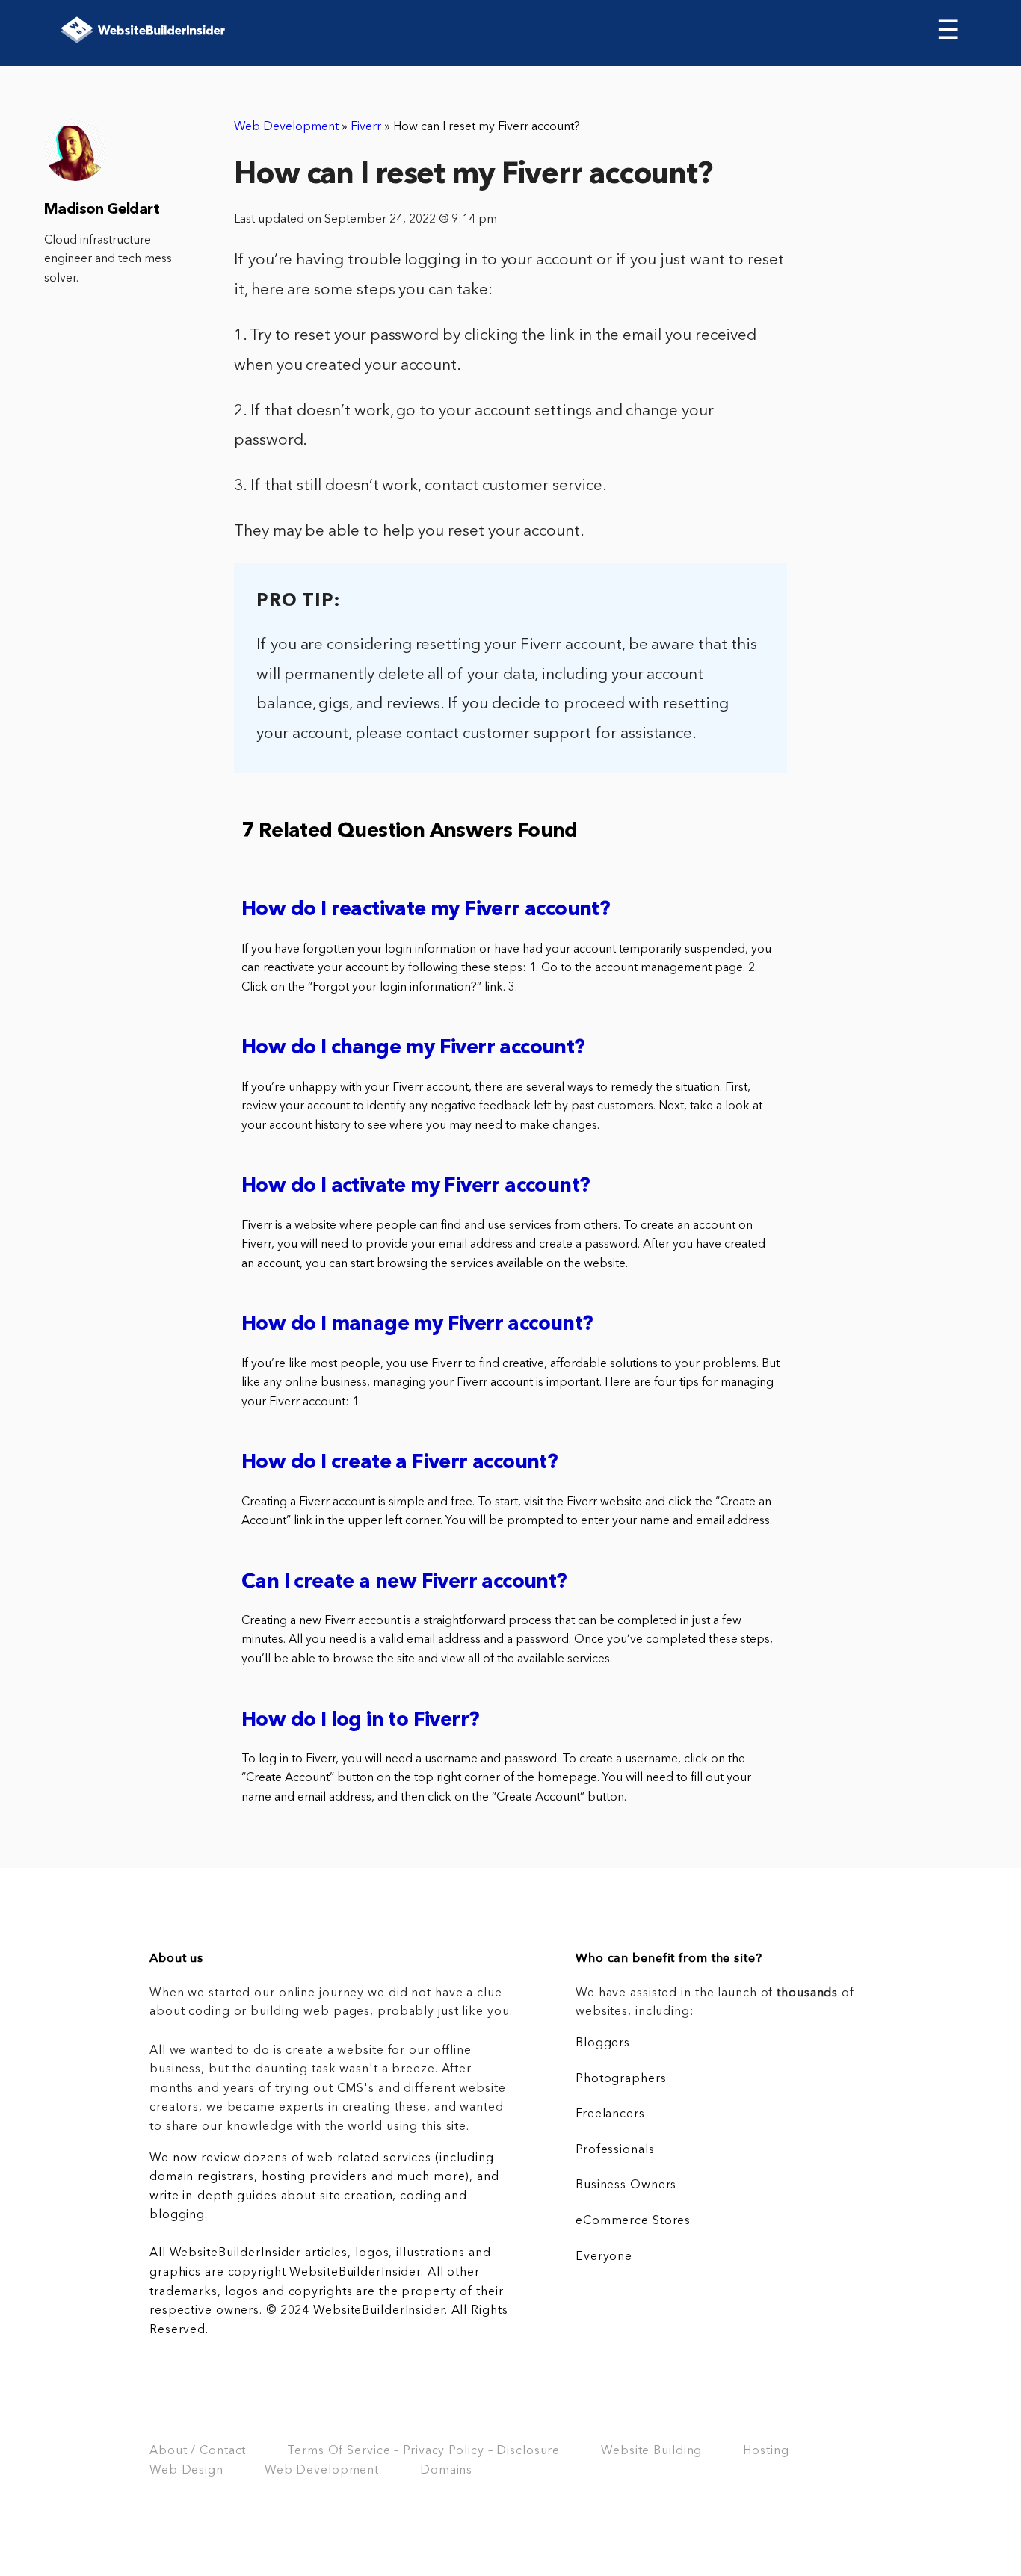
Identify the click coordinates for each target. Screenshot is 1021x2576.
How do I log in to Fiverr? (360, 1721)
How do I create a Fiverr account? (400, 1463)
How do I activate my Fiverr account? (416, 1187)
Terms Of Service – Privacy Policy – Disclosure (423, 2451)
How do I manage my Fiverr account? (417, 1325)
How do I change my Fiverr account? (413, 1049)
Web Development (286, 127)
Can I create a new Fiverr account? (404, 1583)
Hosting (766, 2451)
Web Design (186, 2471)
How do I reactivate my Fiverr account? (426, 910)
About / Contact (198, 2451)
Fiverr (366, 127)
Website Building (651, 2451)
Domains (446, 2471)
